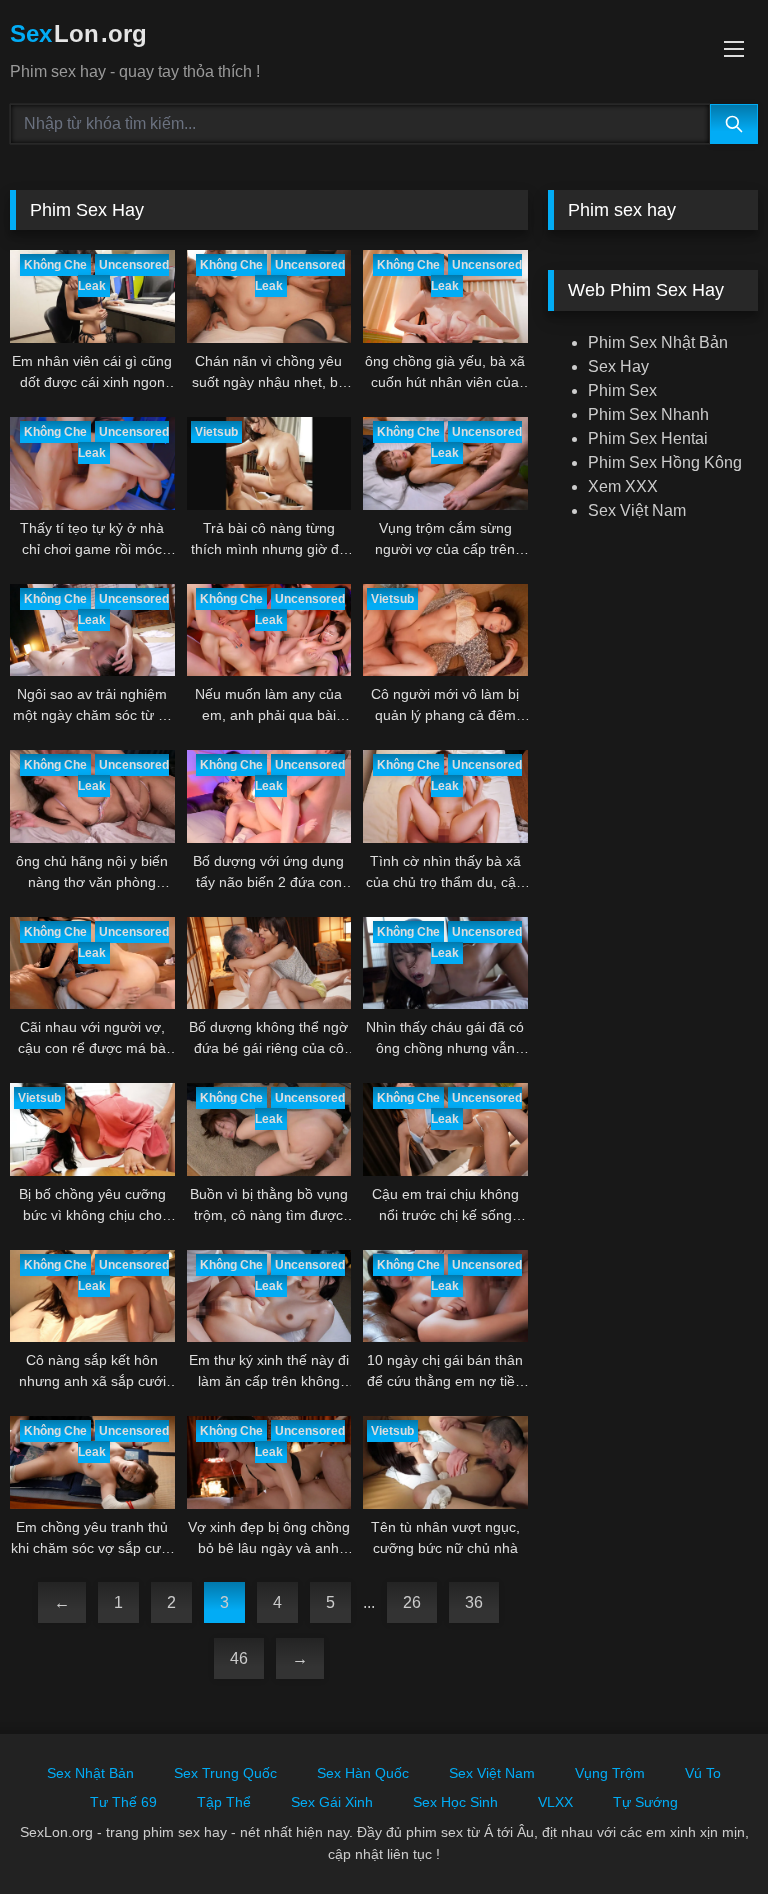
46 (239, 1658)
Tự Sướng (645, 1802)
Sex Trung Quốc (225, 1773)
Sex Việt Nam (637, 510)
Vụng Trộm (610, 1773)
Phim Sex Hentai (648, 438)
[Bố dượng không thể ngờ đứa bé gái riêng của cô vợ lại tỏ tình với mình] (269, 963)
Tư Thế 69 (123, 1802)
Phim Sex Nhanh (648, 414)
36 (474, 1602)
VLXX (555, 1802)
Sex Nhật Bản (90, 1773)
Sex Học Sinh (455, 1802)
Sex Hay (618, 366)
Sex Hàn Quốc (363, 1773)
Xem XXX (623, 486)
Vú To (703, 1773)
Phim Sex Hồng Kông (665, 462)
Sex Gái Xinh (332, 1802)
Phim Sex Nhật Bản (658, 342)
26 (412, 1602)
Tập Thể (224, 1802)
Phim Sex (622, 390)
